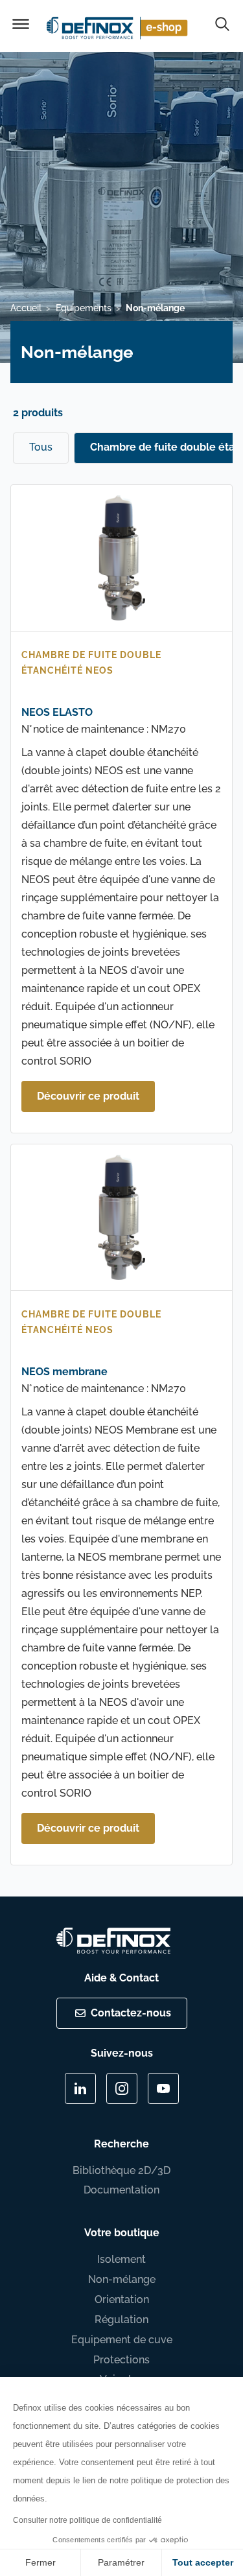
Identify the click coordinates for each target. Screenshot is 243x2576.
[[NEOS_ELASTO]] (121, 561)
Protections (121, 2360)
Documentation (121, 2190)
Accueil (26, 308)
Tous (41, 447)
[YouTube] (163, 2088)
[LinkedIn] (80, 2088)
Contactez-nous (131, 2013)
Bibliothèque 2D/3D (121, 2170)
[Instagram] (122, 2088)
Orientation (122, 2299)
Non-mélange (122, 2279)
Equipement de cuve (122, 2340)
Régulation (121, 2320)
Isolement (121, 2259)
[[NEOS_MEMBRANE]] (121, 1220)
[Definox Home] (119, 26)
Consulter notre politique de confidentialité (87, 2520)
